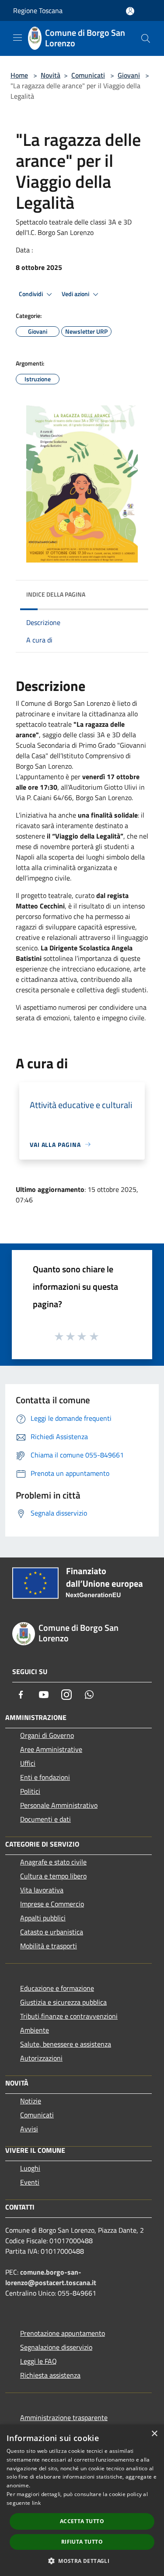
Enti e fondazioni (45, 1777)
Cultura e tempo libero (53, 1876)
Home (19, 75)
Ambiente (35, 2030)
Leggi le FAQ (38, 2361)
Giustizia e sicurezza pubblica (63, 2002)
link (36, 2503)
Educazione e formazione (57, 1988)
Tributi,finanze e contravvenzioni (69, 2016)
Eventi (30, 2182)
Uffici (28, 1763)
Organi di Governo (47, 1735)
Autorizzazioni (41, 2058)
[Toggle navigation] (17, 38)
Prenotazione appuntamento (63, 2333)
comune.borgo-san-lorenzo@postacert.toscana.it (51, 2277)
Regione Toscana (38, 10)
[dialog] (82, 2500)
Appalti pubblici (43, 1918)
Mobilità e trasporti (49, 1946)
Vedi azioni (76, 294)
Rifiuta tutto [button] (82, 2542)
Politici (30, 1791)
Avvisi (29, 2129)
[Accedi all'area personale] (130, 11)
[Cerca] (146, 38)
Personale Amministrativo (59, 1805)
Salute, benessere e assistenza (66, 2044)
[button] (82, 2561)
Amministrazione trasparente (64, 2417)
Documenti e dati (45, 1819)
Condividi (31, 294)
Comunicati (88, 75)
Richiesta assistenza (50, 2375)
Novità (51, 75)
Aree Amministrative (51, 1749)
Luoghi (30, 2168)
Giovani (129, 75)
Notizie (31, 2101)
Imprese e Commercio (52, 1904)
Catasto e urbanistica (52, 1932)
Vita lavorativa (42, 1890)
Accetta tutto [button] (82, 2521)
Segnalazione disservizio (56, 2347)
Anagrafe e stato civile (53, 1862)
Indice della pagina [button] (56, 594)
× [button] (154, 2434)
